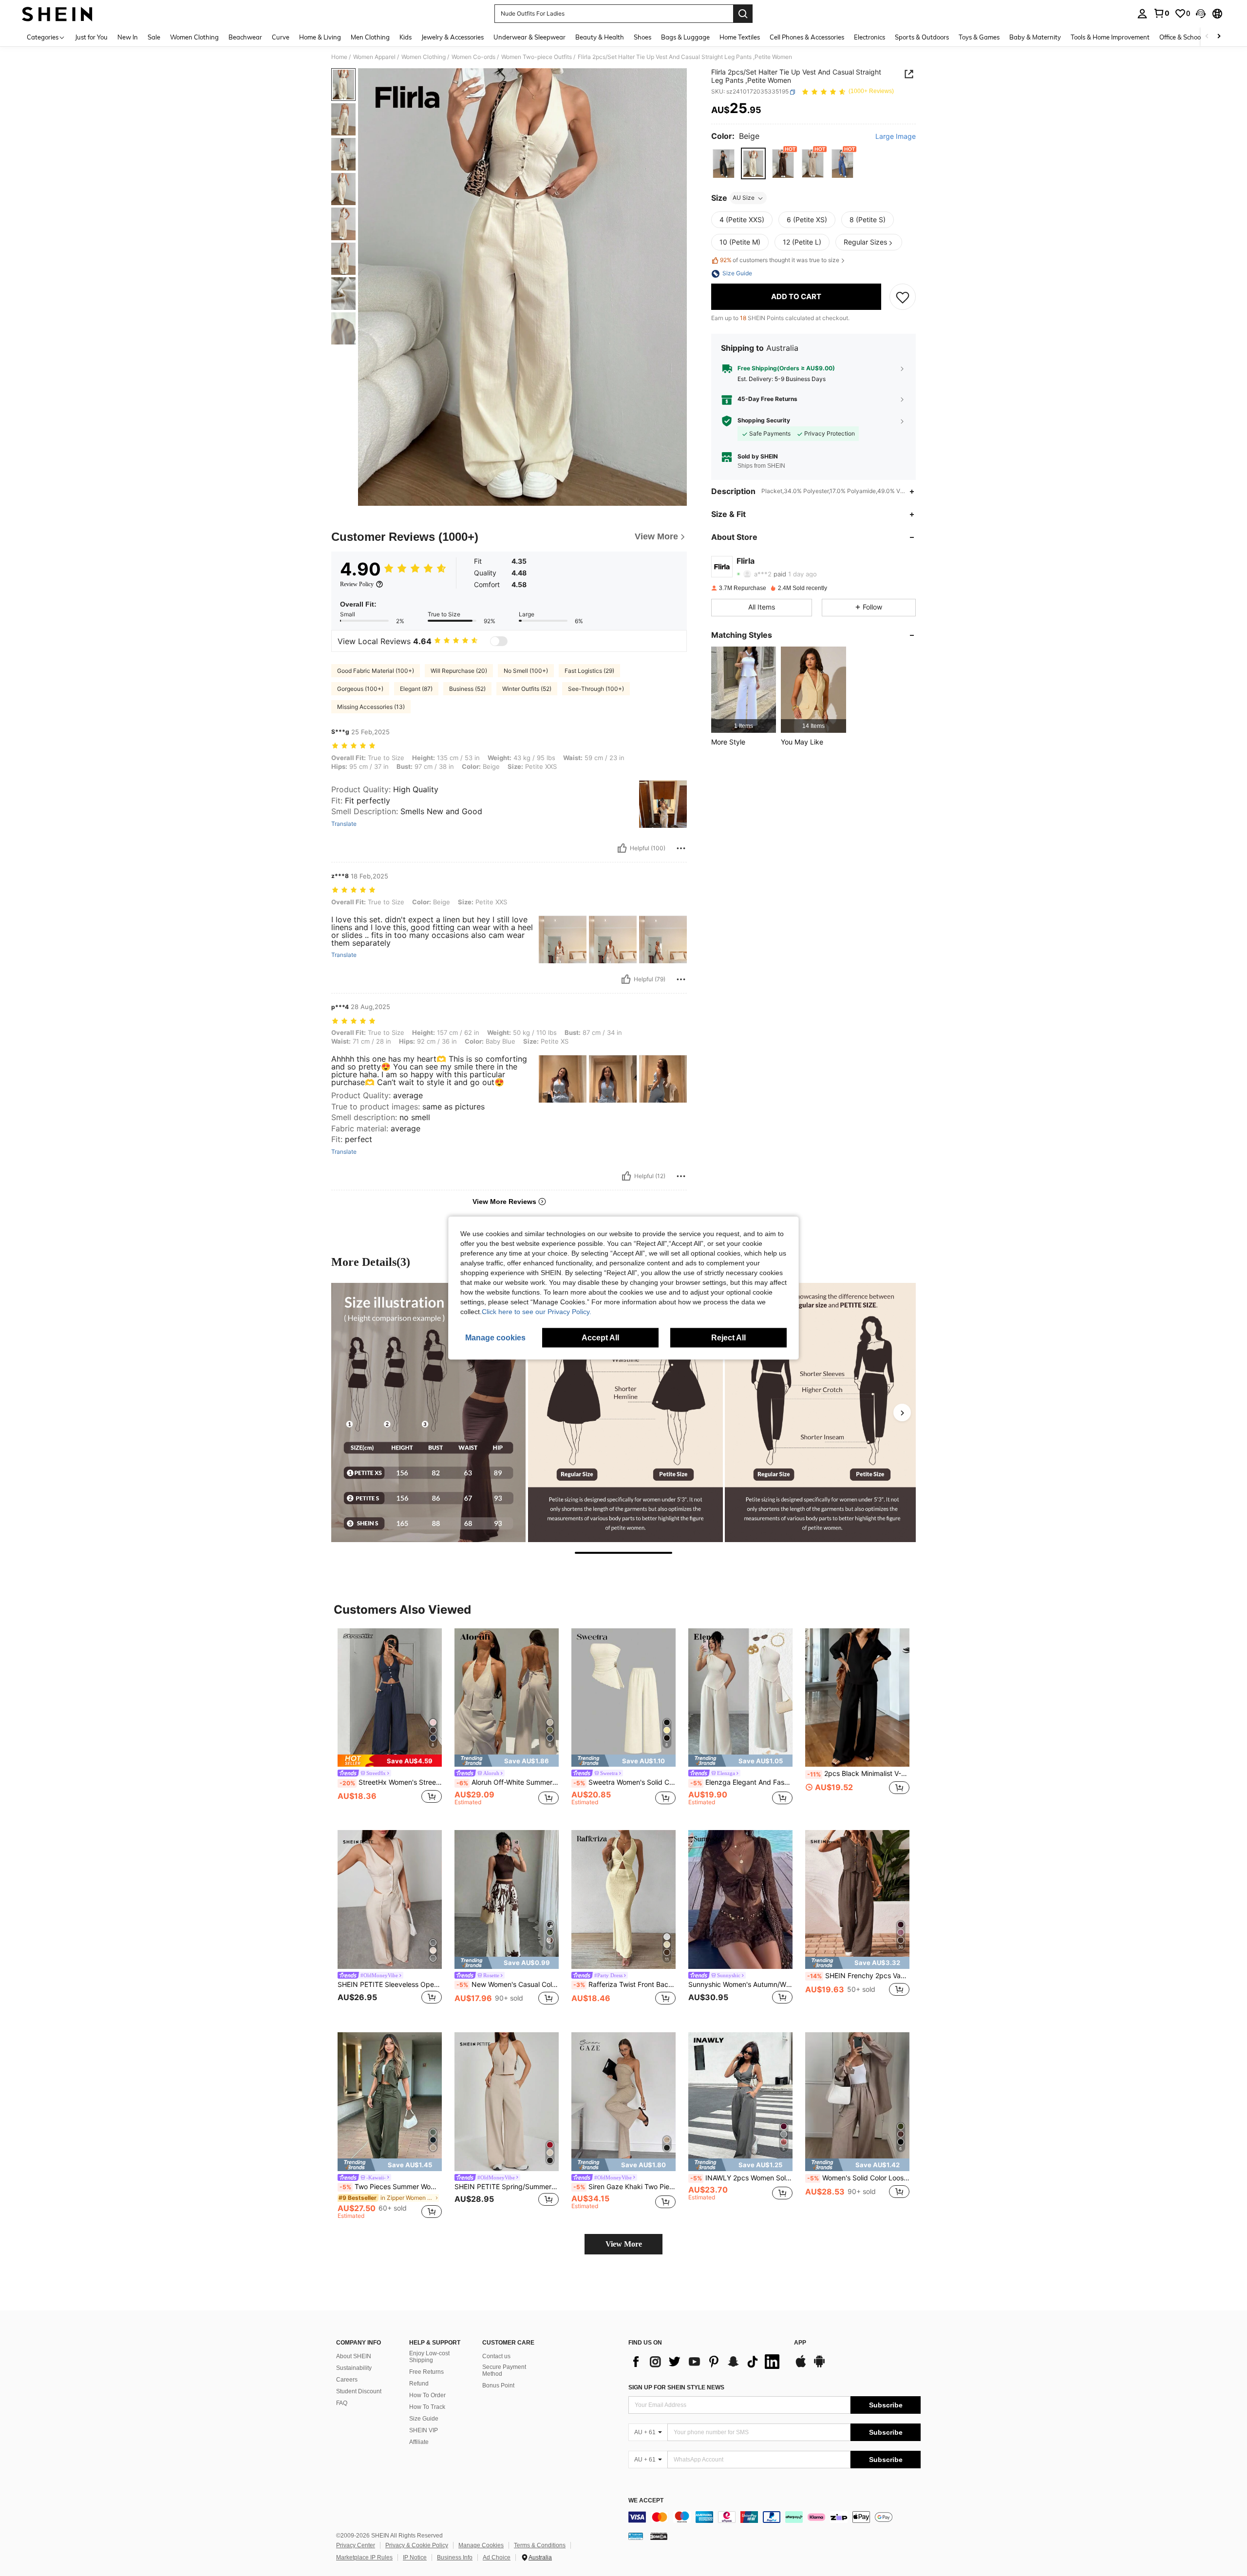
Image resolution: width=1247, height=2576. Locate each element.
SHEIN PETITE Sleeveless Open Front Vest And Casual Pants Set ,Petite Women (390, 1984)
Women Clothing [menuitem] (194, 37)
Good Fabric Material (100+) (376, 671)
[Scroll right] (1219, 37)
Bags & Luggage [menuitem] (685, 37)
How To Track (427, 2407)
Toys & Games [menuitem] (979, 37)
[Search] (743, 14)
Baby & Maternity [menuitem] (1035, 37)
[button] (1201, 14)
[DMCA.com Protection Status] (659, 2536)
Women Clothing (424, 57)
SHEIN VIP (424, 2430)
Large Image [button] (896, 137)
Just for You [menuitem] (91, 37)
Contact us (496, 2356)
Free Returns (426, 2372)
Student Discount (359, 2391)
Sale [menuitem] (154, 37)
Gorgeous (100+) (360, 689)
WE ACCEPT (646, 2501)
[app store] (801, 2366)
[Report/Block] (681, 848)
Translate (344, 824)
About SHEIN (354, 2356)
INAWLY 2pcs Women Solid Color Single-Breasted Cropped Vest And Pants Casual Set (741, 2178)
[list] (706, 2362)
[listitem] (744, 690)
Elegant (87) (416, 689)
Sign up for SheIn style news (676, 2387)
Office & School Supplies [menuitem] (1194, 37)
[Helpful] (622, 848)
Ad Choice (497, 2557)
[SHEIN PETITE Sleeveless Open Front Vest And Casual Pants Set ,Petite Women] (390, 1899)
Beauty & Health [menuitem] (600, 37)
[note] (390, 1761)
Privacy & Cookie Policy (417, 2545)
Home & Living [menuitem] (320, 37)
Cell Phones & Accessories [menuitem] (807, 37)
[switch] (499, 641)
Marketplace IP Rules (364, 2557)
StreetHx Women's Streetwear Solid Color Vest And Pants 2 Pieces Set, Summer (391, 1782)
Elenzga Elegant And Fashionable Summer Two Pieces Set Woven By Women (741, 1782)
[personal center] (1142, 14)
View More (624, 2244)
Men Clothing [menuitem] (370, 37)
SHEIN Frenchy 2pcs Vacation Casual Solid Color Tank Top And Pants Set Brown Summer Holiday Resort (858, 1976)
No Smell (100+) (526, 671)
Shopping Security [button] (764, 420)
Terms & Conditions (540, 2545)
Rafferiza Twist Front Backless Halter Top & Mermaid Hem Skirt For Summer (624, 1984)
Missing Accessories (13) (371, 707)
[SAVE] (903, 297)
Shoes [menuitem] (642, 37)
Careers (347, 2380)
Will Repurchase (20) (459, 671)
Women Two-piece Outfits (537, 57)
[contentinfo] (775, 2517)
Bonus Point (498, 2385)
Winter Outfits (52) (527, 689)
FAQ (342, 2403)
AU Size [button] (744, 198)
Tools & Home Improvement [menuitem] (1110, 37)
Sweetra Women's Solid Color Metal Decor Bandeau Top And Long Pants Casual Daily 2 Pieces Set (624, 1782)
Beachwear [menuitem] (245, 37)
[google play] (819, 2366)
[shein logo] (57, 14)
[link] (1161, 13)
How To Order (427, 2395)
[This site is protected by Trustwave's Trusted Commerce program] (636, 2536)
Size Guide (424, 2419)
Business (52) (467, 689)
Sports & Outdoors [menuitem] (922, 37)
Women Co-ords (473, 57)
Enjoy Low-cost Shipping (429, 2357)
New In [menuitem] (128, 37)
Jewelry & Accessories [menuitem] (453, 37)
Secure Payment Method (504, 2370)
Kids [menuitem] (406, 37)
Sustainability (354, 2368)
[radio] (724, 163)
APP (800, 2343)
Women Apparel (374, 57)
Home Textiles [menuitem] (740, 37)
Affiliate (419, 2442)
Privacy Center (356, 2545)
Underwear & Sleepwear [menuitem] (529, 37)
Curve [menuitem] (281, 37)
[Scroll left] (1207, 37)
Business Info (455, 2557)
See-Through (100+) (596, 689)
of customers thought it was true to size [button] (780, 260)
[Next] (902, 1412)
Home (339, 57)
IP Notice (415, 2557)
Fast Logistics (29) (589, 671)
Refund (419, 2384)
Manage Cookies (481, 2545)
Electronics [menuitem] (869, 37)
